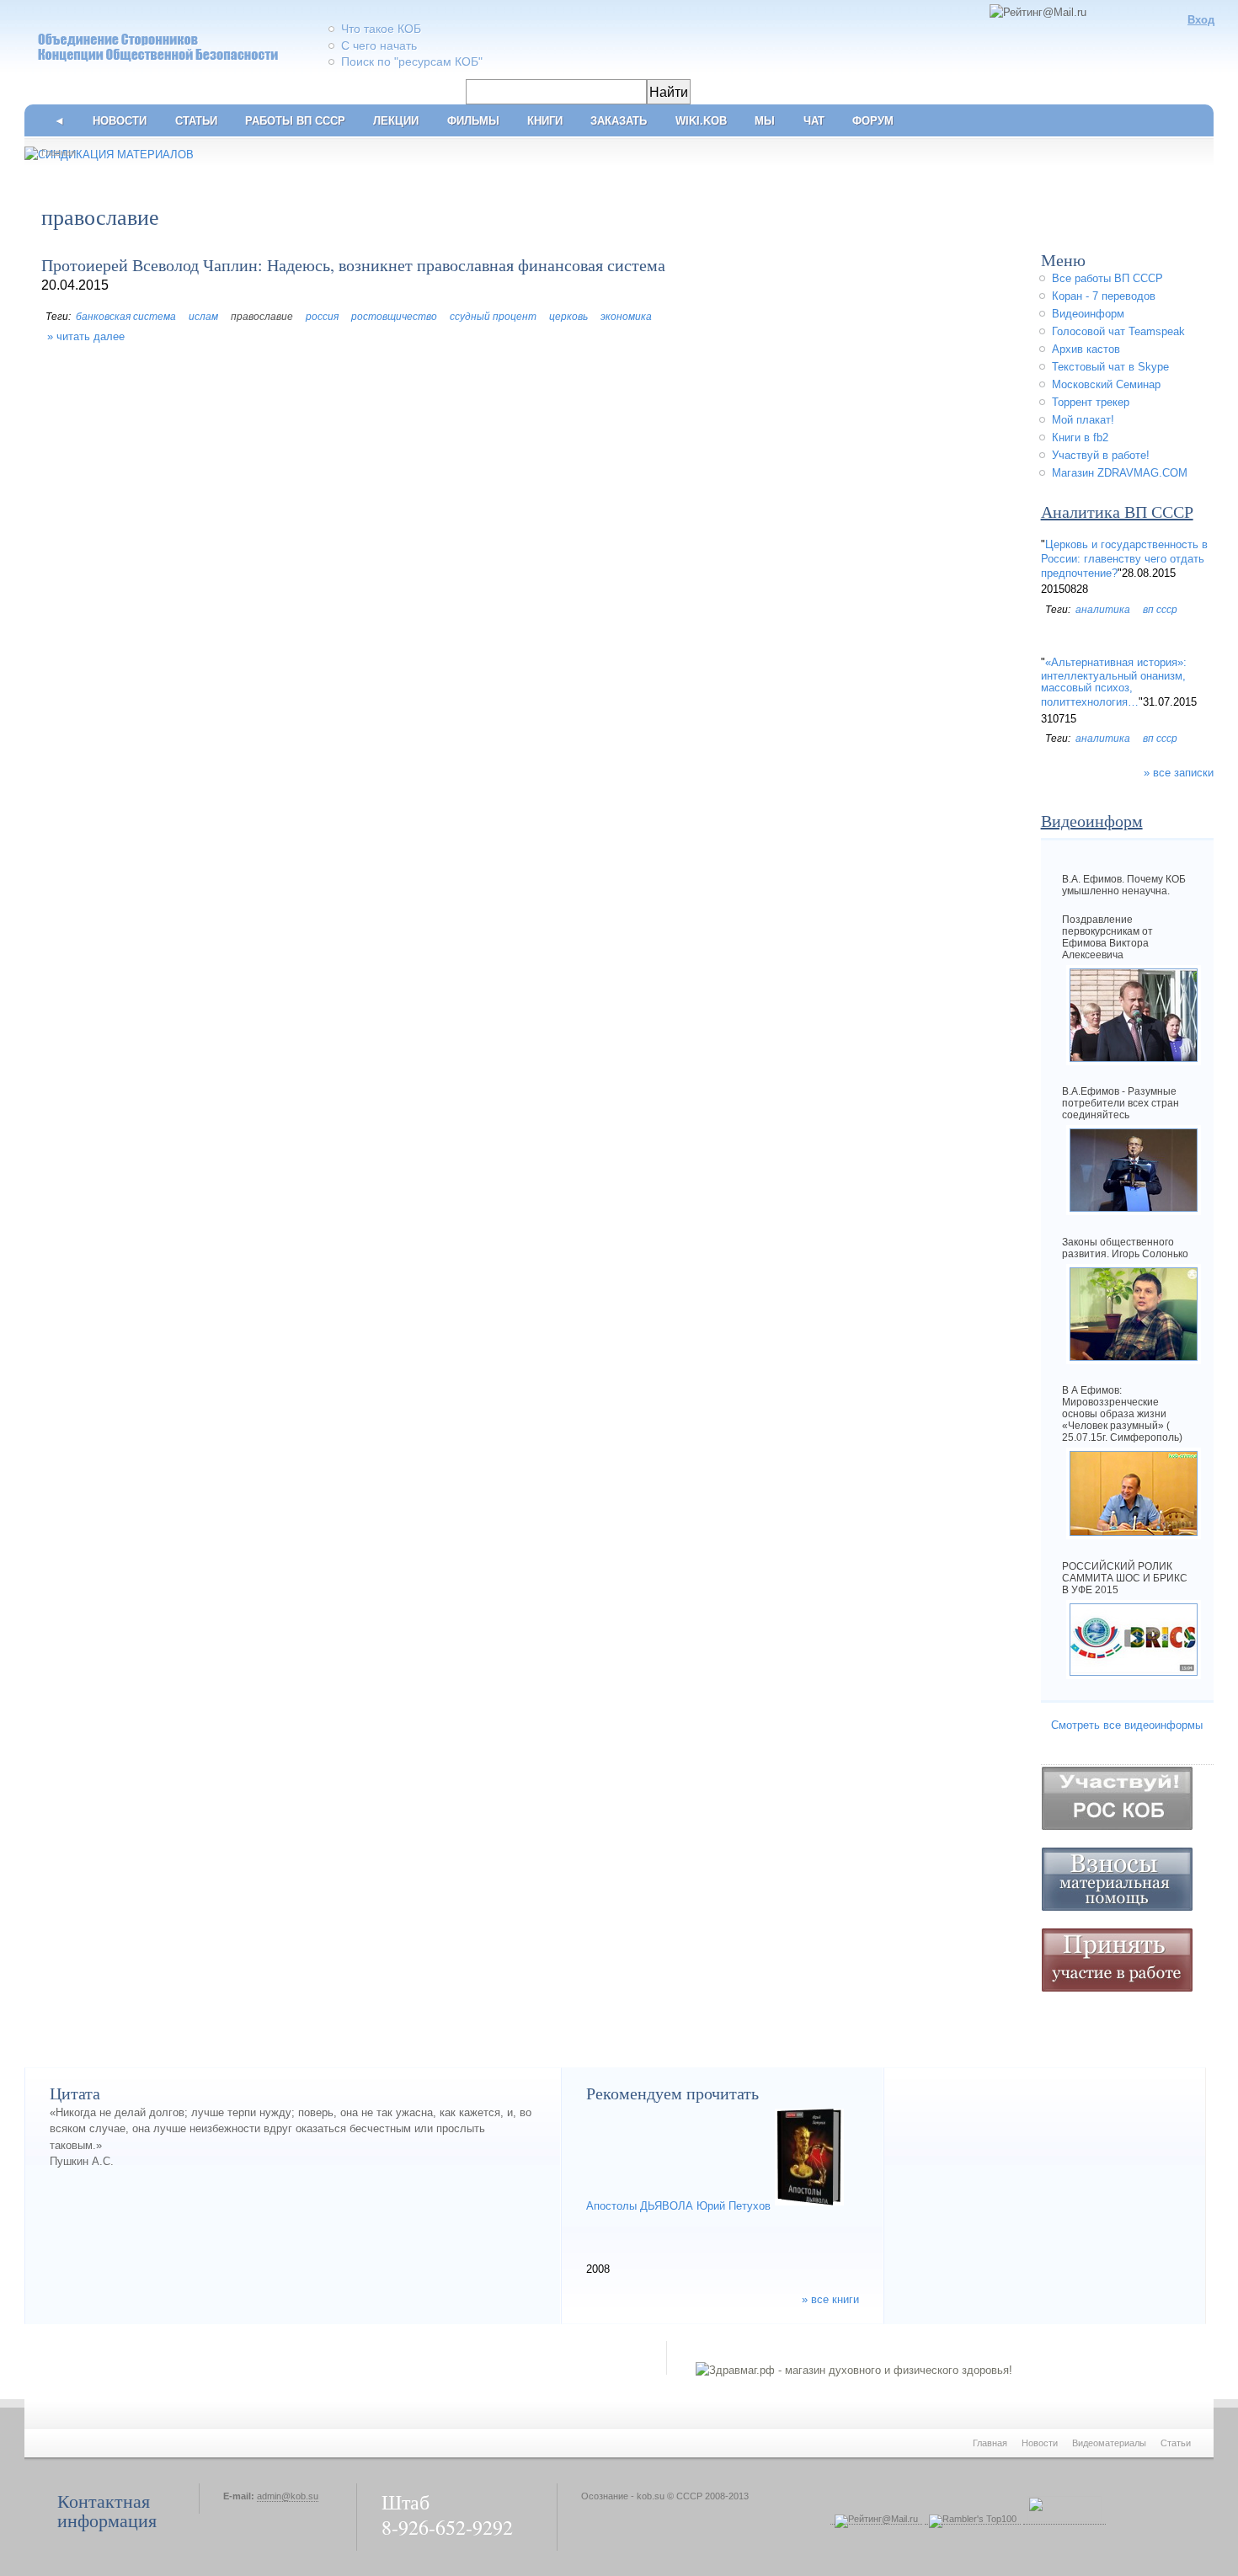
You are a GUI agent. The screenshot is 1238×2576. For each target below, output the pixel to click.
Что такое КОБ (381, 29)
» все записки (1179, 773)
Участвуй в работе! (1101, 455)
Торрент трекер (1091, 402)
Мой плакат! (1083, 420)
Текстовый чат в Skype (1110, 367)
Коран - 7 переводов (1104, 296)
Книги (545, 121)
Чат (814, 121)
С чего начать (379, 45)
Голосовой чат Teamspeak (1118, 331)
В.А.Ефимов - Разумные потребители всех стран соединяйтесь (1121, 1103)
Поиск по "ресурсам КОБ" (412, 61)
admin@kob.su (288, 2496)
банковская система (126, 317)
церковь (568, 317)
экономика (626, 317)
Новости (120, 121)
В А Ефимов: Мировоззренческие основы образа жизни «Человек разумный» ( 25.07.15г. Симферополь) (1122, 1414)
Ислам (203, 317)
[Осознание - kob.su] (143, 64)
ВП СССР (1160, 610)
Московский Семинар (1106, 384)
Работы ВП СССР (295, 121)
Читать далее (91, 336)
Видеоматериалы (1109, 2443)
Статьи (196, 121)
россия (322, 317)
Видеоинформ (1088, 314)
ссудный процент (493, 317)
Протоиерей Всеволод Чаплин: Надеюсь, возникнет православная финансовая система (353, 265)
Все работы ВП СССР (1107, 278)
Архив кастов (1086, 349)
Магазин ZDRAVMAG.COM (1120, 473)
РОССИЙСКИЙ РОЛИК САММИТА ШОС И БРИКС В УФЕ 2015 (1125, 1578)
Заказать (619, 121)
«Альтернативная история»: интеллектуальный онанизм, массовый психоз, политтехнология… (1114, 683)
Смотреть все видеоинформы (1127, 1725)
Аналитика (1103, 610)
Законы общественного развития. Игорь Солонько (1125, 1248)
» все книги (830, 2300)
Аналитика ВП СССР (1117, 512)
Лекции (396, 121)
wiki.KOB (701, 121)
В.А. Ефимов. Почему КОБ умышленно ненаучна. (1124, 885)
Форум (873, 121)
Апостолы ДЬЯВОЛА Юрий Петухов (678, 2206)
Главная (59, 152)
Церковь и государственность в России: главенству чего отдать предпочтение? (1124, 559)
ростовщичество (394, 317)
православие (262, 317)
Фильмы (473, 121)
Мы (765, 121)
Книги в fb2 (1080, 437)
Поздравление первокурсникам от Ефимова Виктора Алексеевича (1107, 937)
